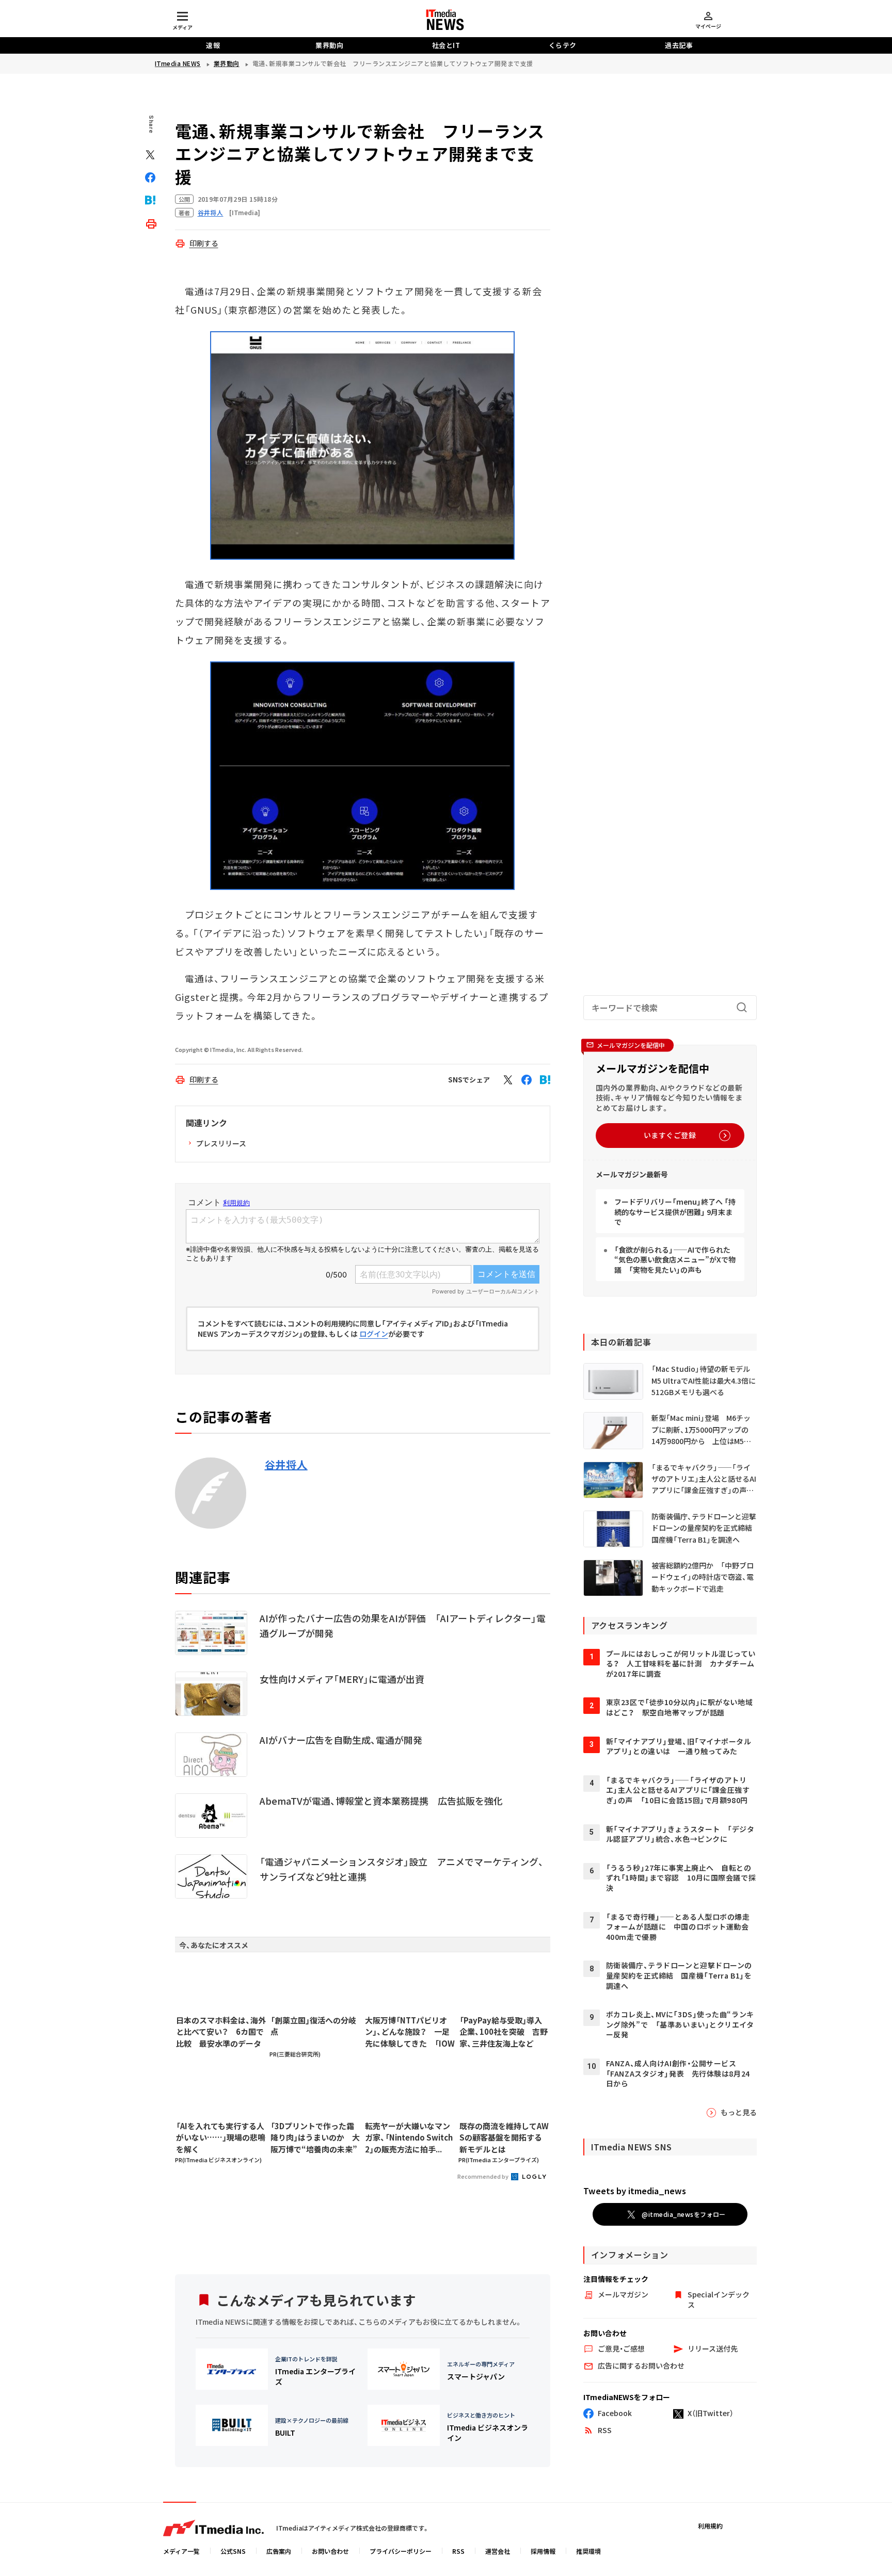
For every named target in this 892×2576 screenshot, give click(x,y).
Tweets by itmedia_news (635, 2191)
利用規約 (710, 2526)
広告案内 (279, 2551)
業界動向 (329, 45)
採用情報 (543, 2551)
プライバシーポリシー (401, 2551)
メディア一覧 (181, 2551)
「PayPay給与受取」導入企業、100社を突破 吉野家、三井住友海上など (504, 2032)
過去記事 (679, 45)
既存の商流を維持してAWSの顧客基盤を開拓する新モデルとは (504, 2137)
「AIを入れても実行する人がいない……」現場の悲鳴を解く (221, 2137)
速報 (213, 45)
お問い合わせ (330, 2551)
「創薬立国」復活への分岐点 (313, 2026)
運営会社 (498, 2551)
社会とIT (446, 45)
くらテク (563, 45)
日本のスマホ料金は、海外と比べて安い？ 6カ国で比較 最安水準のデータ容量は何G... (221, 2032)
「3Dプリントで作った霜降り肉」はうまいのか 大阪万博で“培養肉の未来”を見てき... (315, 2138)
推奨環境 (588, 2551)
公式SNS (233, 2551)
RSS (458, 2551)
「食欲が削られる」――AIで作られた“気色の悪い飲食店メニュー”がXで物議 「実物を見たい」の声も (675, 1260)
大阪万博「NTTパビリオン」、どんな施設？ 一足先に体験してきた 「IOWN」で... (410, 2032)
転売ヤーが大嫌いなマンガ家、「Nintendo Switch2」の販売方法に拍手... (409, 2137)
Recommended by (483, 2176)
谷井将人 (286, 1465)
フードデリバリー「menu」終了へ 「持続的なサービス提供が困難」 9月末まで (675, 1212)
